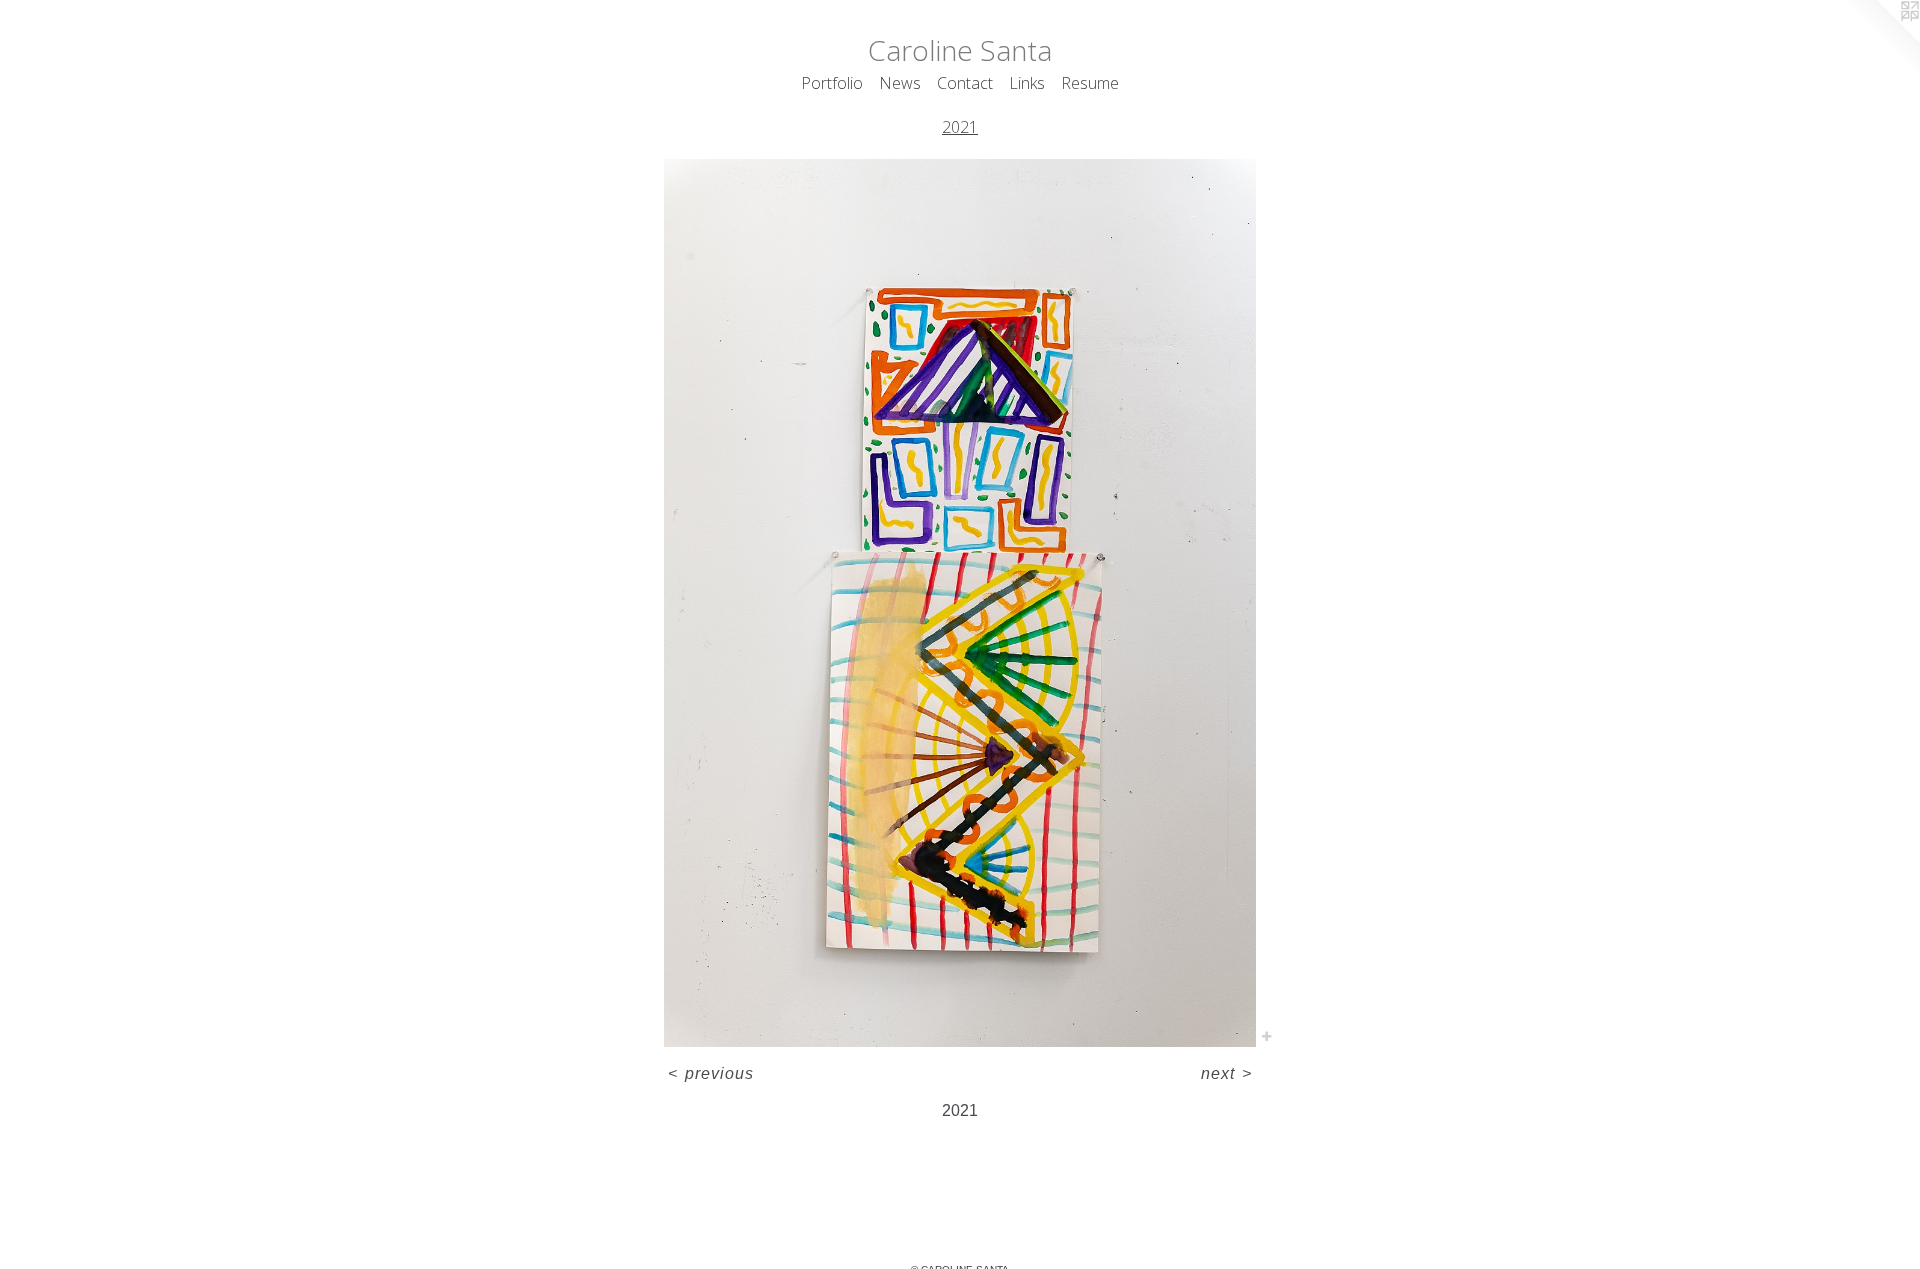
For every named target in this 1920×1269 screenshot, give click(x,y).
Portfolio (832, 83)
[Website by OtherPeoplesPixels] (1880, 40)
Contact (965, 83)
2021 (960, 127)
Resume (1090, 83)
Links (1027, 83)
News (900, 83)
